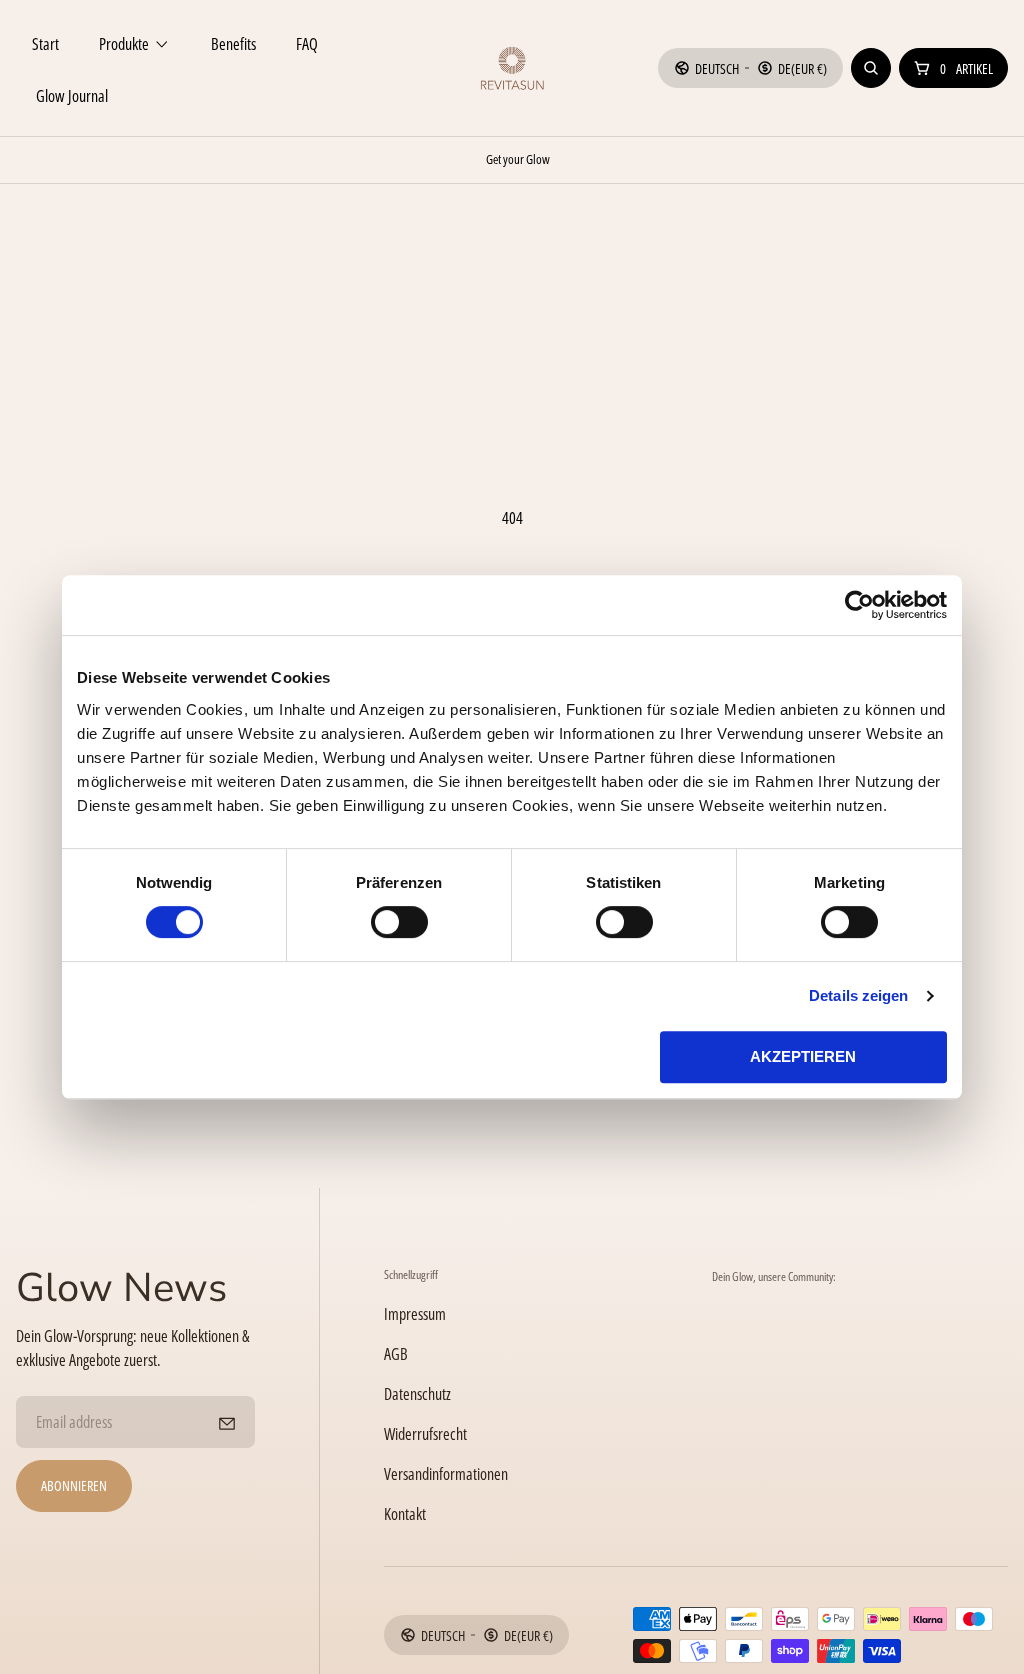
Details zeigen (858, 995)
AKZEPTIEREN (803, 1056)
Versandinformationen (446, 1474)
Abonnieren (74, 1485)
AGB (396, 1354)
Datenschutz (417, 1394)
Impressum (415, 1314)
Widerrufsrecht (425, 1434)
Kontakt (405, 1514)
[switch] (399, 922)
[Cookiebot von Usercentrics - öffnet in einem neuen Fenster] (859, 605)
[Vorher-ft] (227, 1422)
